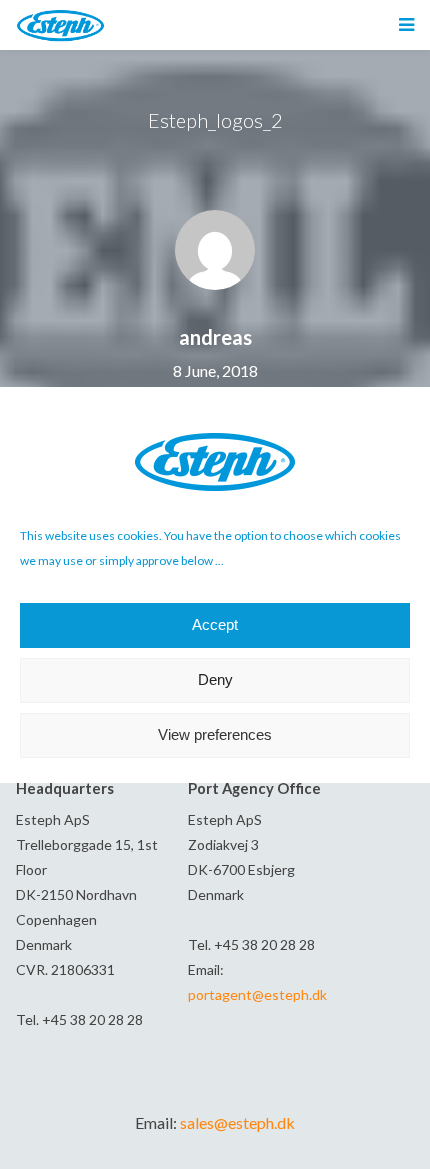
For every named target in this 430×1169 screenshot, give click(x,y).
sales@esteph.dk (237, 1122)
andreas (215, 337)
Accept (215, 624)
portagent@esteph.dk (257, 994)
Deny (215, 679)
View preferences (215, 734)
